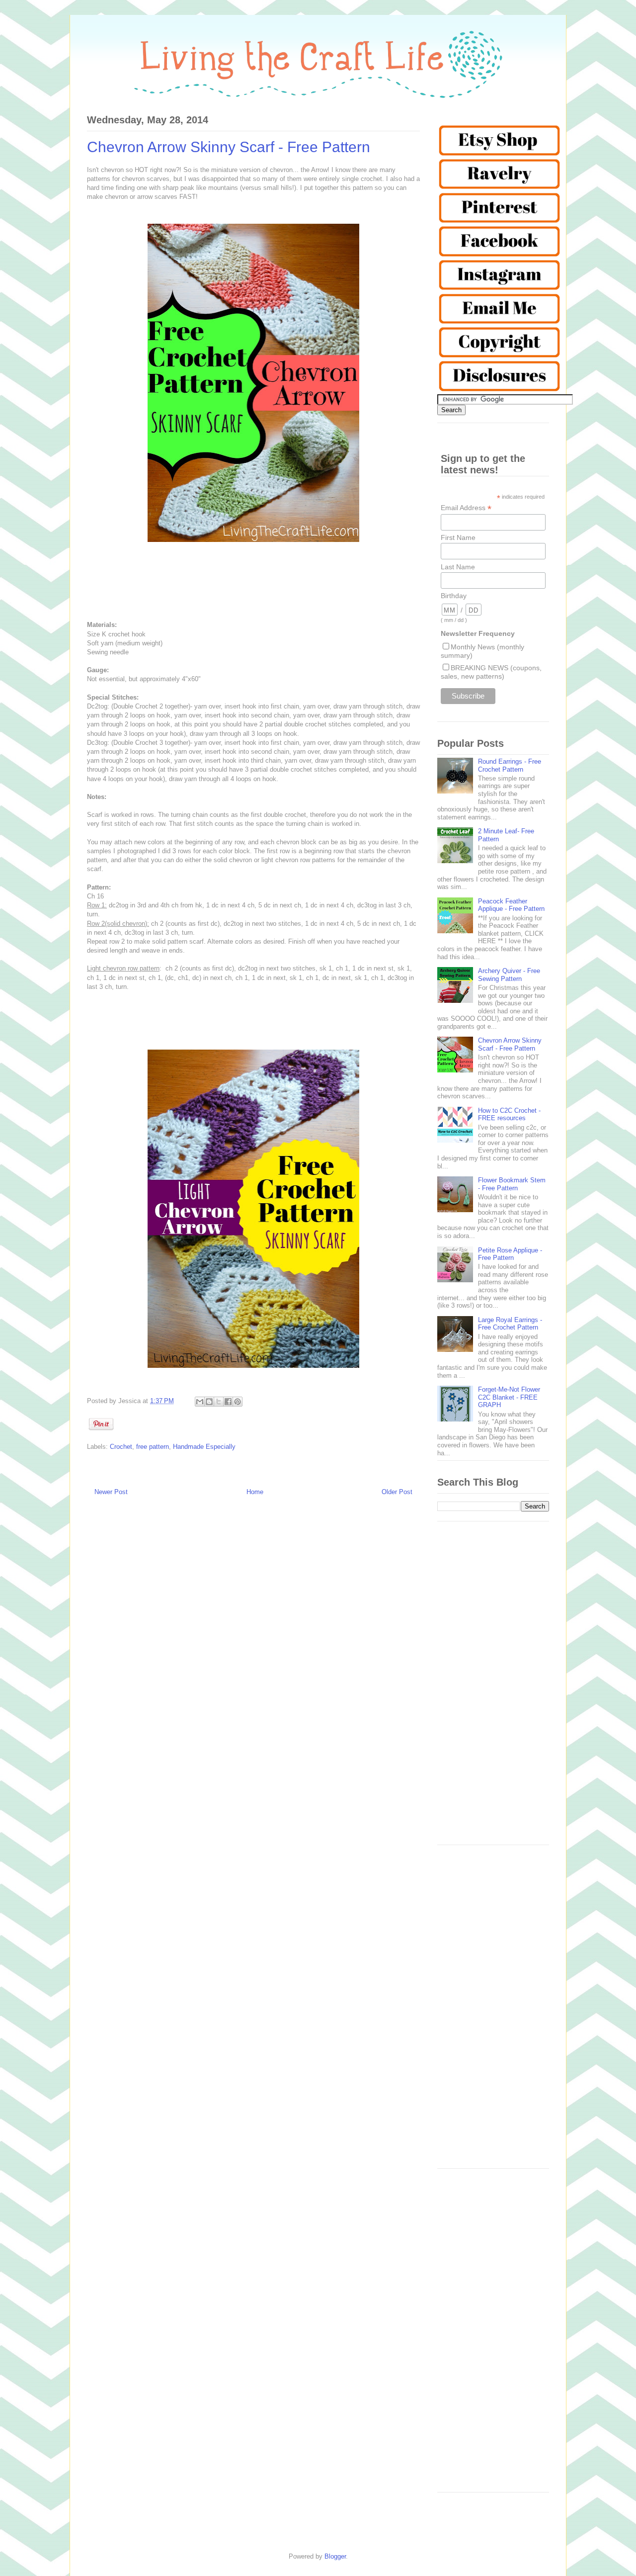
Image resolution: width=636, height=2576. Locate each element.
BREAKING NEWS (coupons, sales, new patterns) (491, 672)
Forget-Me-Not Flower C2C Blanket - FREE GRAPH (509, 1397)
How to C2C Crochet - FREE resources (509, 1114)
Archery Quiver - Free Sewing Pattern (509, 975)
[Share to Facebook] (228, 1402)
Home (255, 1492)
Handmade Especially (204, 1447)
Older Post (397, 1492)
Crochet (121, 1447)
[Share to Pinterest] (238, 1402)
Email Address (466, 508)
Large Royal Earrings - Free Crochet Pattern (510, 1324)
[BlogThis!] (209, 1402)
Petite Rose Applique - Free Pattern (510, 1254)
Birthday (454, 596)
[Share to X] (219, 1402)
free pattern (153, 1447)
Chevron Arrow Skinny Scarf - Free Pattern (510, 1044)
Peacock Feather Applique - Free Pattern (511, 905)
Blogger (335, 2556)
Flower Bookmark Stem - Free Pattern (512, 1184)
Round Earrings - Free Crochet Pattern (510, 765)
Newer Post (111, 1492)
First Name (458, 537)
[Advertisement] (493, 1688)
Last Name (458, 567)
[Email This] (200, 1402)
